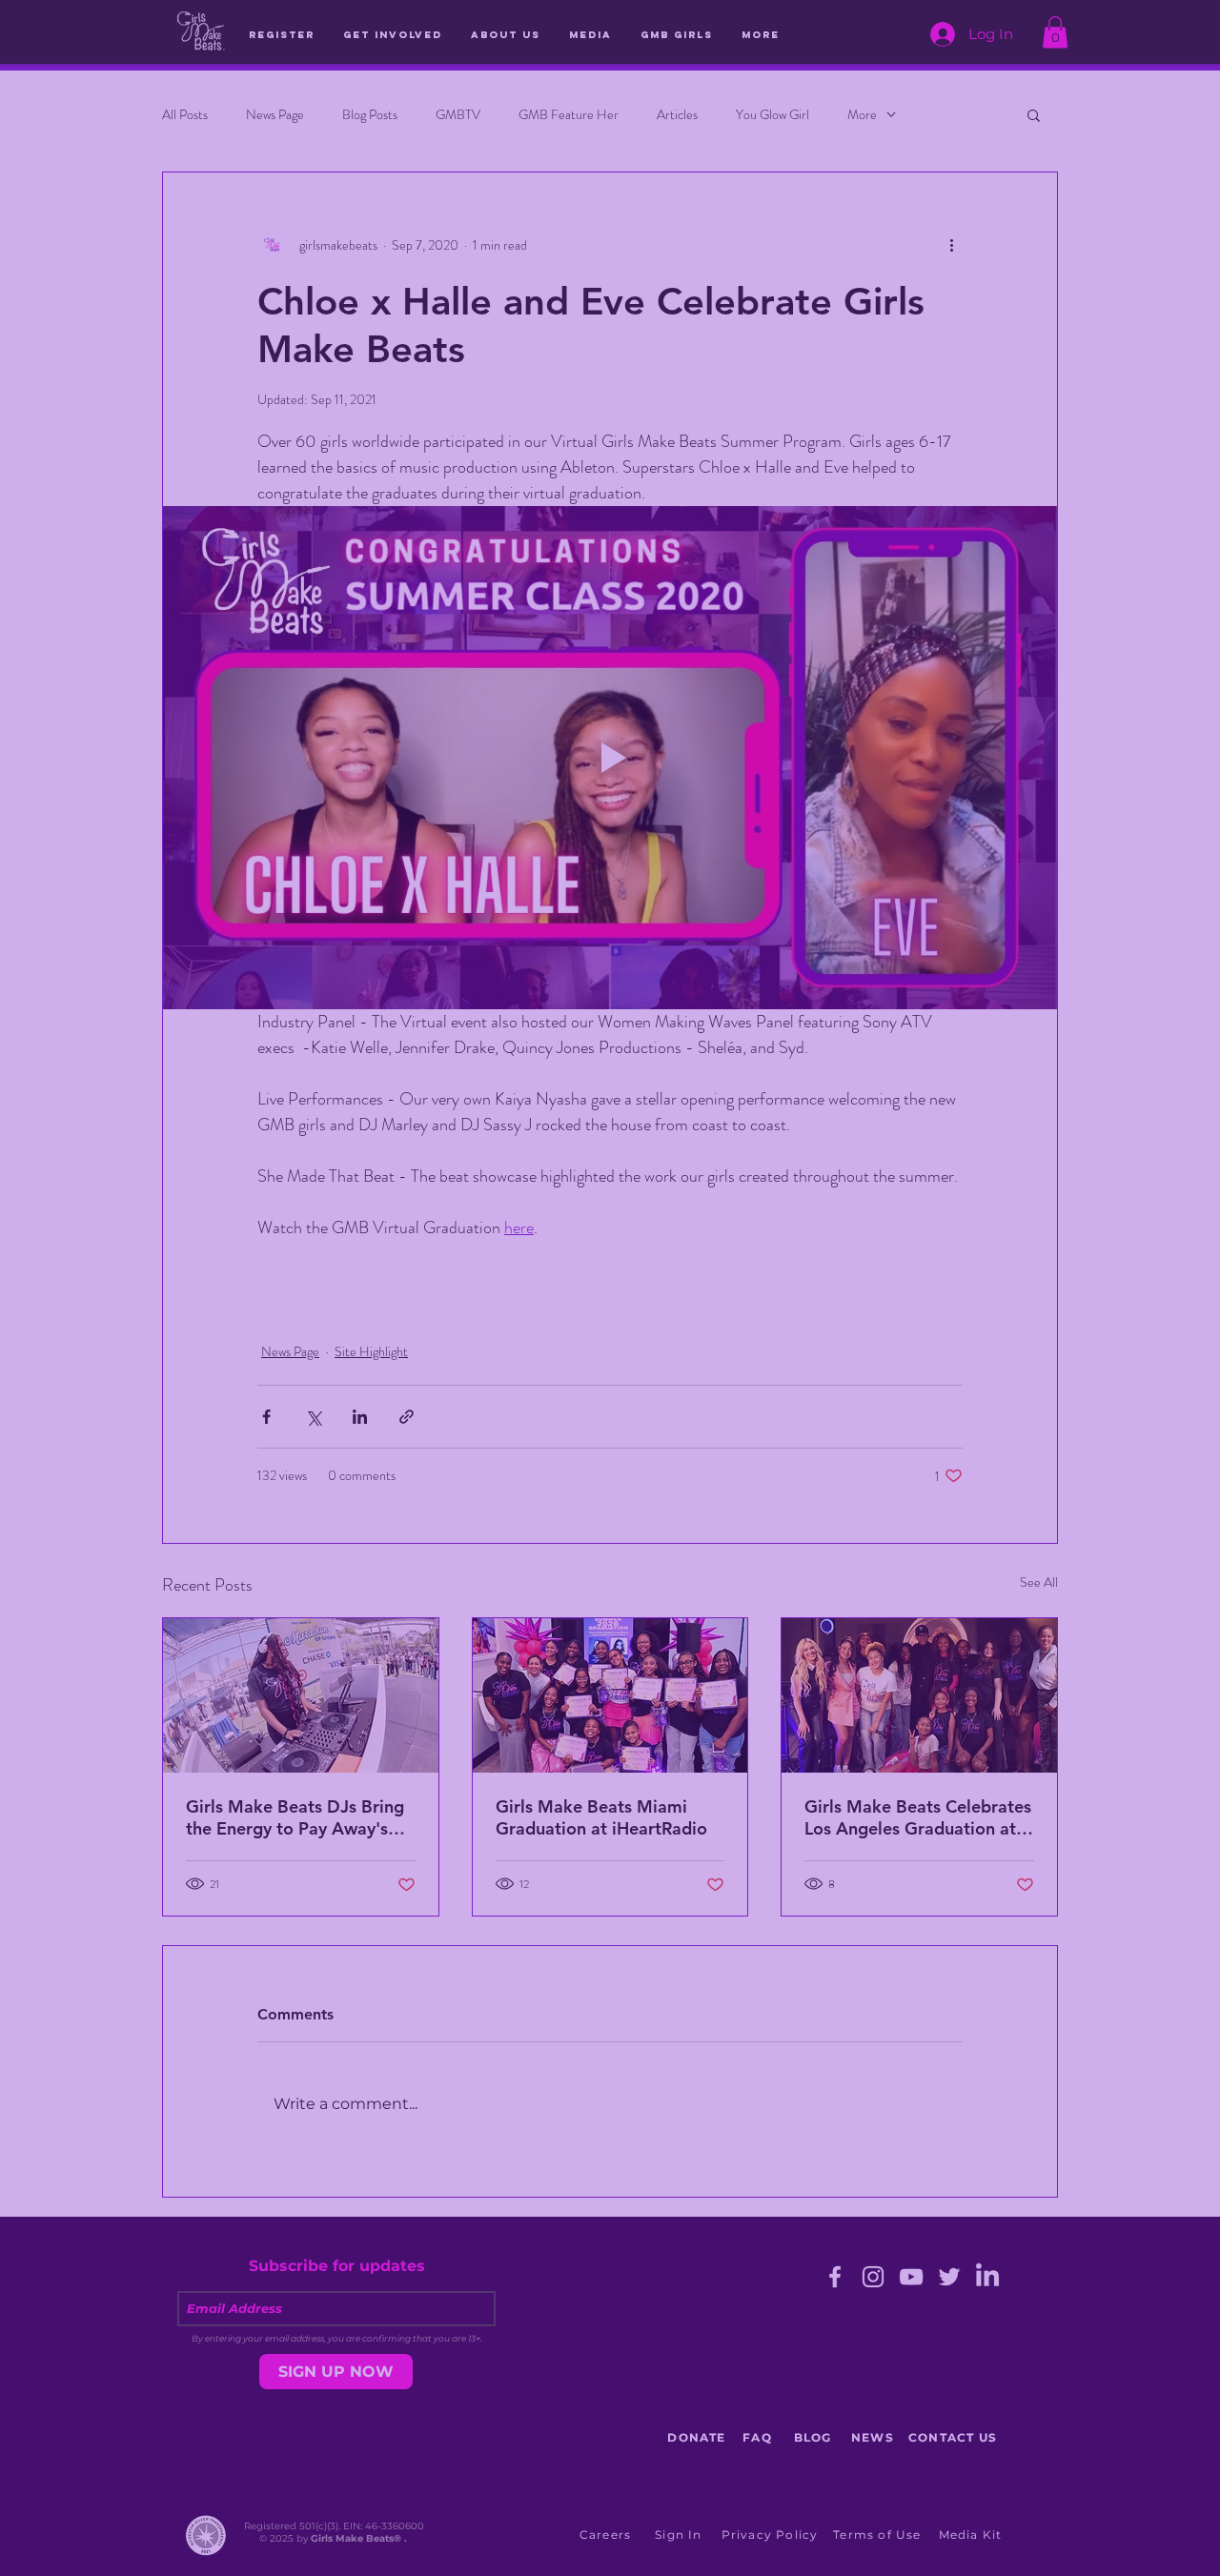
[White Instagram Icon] (446, 1432)
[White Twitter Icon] (409, 1432)
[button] (911, 1093)
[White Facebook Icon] (483, 1432)
